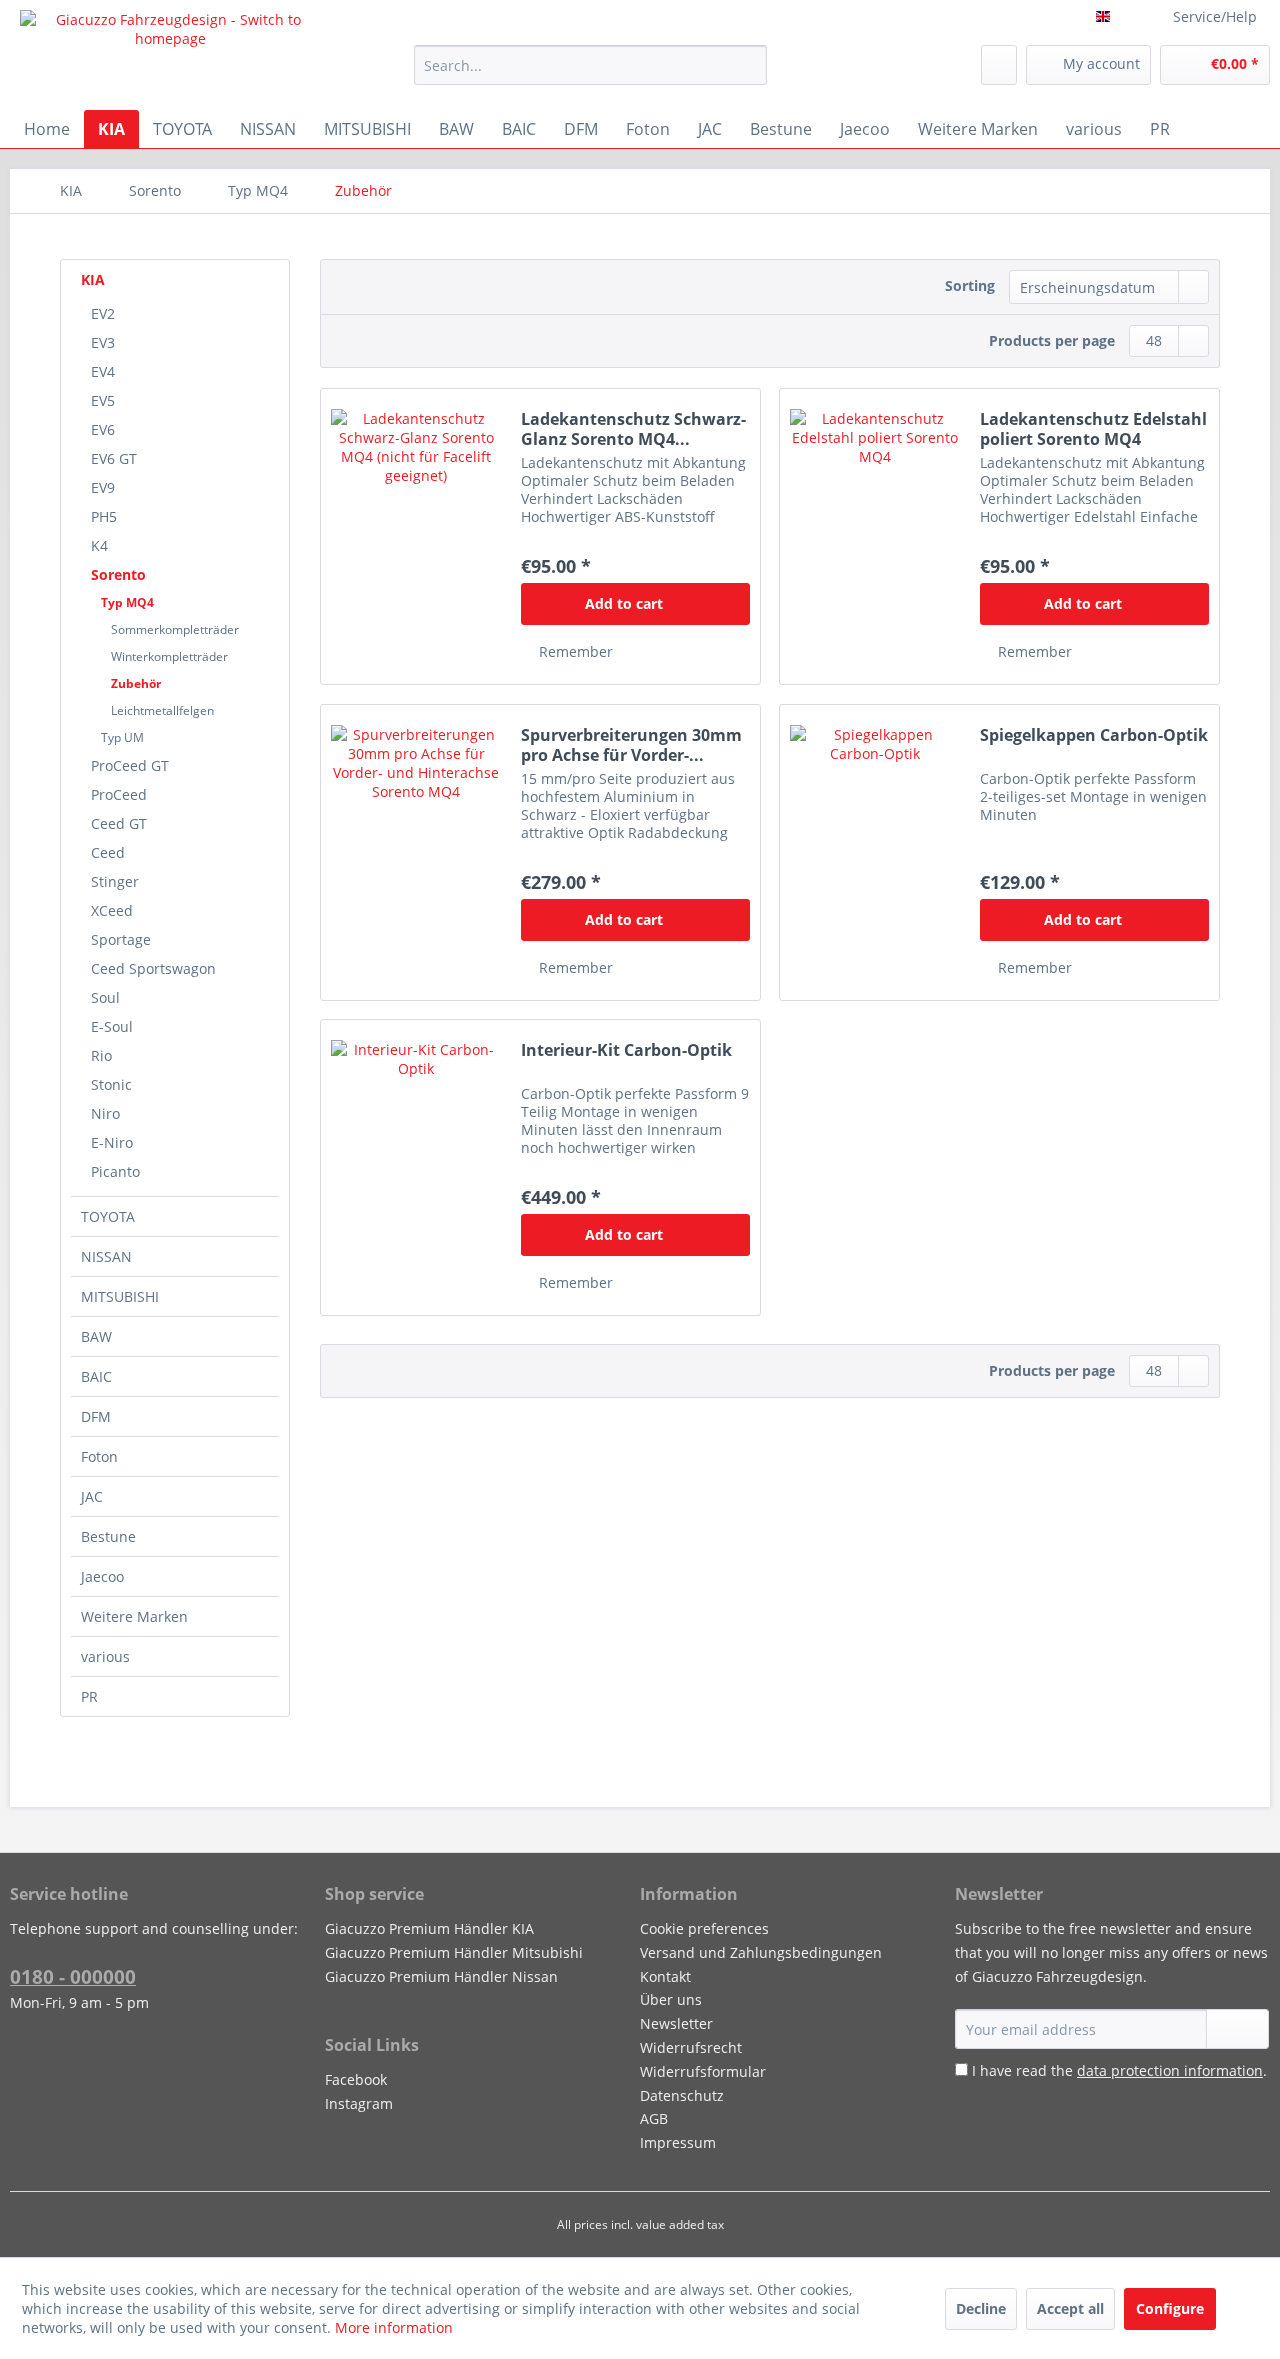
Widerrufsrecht (691, 2047)
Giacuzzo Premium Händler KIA (429, 1928)
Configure (1170, 2308)
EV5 (103, 400)
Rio (101, 1055)
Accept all (1070, 2308)
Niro (105, 1113)
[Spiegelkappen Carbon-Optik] (875, 852)
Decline (981, 2308)
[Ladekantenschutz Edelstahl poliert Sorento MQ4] (875, 536)
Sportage (121, 939)
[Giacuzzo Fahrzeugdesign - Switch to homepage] (171, 55)
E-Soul (112, 1026)
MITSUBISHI (120, 1296)
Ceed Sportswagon (153, 968)
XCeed (112, 910)
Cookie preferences (704, 1928)
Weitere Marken (134, 1616)
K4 (99, 545)
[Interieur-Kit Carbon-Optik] (416, 1167)
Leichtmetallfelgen (162, 710)
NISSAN (106, 1256)
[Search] (748, 65)
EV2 (103, 313)
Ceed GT (119, 823)
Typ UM (122, 737)
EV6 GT (114, 458)
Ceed (108, 852)
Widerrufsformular (703, 2071)
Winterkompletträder (169, 656)
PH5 (104, 516)
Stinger (115, 881)
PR (89, 1696)
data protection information (1170, 2070)
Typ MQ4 (127, 602)
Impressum (678, 2142)
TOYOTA (108, 1216)
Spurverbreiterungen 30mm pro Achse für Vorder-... (631, 745)
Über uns (671, 1999)
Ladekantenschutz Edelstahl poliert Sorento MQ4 (1093, 429)
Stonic (111, 1084)
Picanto (115, 1171)
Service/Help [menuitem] (1215, 16)
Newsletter (676, 2023)
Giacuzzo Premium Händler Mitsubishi (454, 1952)
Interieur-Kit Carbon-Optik (626, 1050)
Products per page (1052, 340)
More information (394, 2327)
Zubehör (136, 683)
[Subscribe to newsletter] (1237, 2029)
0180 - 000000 (73, 1977)
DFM (96, 1416)
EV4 (103, 371)
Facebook (356, 2079)
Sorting (970, 285)
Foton (99, 1456)
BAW (96, 1336)
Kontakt (665, 1976)
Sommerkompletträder (175, 629)
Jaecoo (102, 1576)
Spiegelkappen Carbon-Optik (1094, 735)
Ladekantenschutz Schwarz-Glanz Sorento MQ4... (633, 429)
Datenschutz (682, 2095)
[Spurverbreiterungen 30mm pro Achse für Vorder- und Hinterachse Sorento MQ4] (416, 852)
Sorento (118, 574)
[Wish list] (999, 65)
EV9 (103, 487)
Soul (105, 997)
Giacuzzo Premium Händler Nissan (441, 1976)
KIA (93, 279)
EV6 (103, 429)
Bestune (108, 1536)
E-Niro (112, 1142)
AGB (654, 2118)
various (105, 1656)
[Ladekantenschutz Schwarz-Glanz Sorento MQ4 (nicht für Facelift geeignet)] (416, 536)
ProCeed (119, 794)
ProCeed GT (130, 765)
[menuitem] (590, 65)
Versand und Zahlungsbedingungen (761, 1952)
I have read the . (1119, 2070)
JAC (92, 1496)
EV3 (103, 342)
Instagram (359, 2103)
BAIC (96, 1376)
